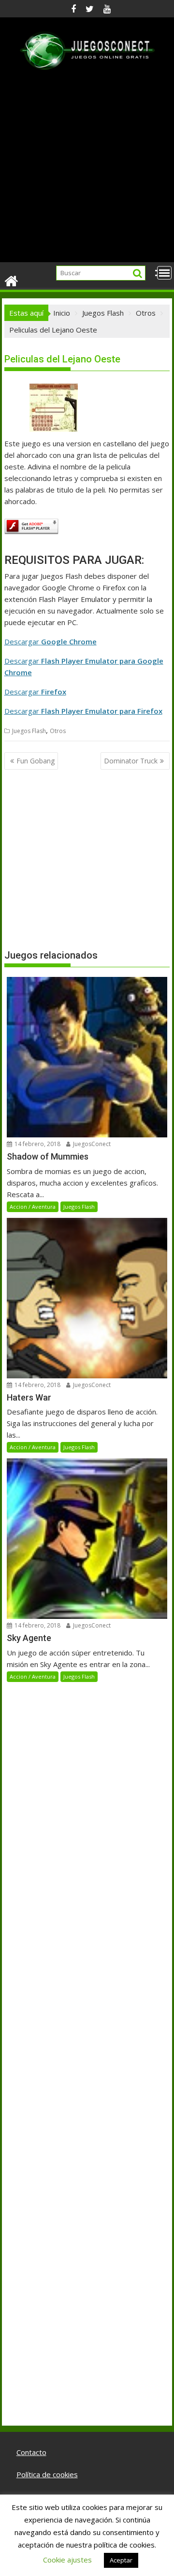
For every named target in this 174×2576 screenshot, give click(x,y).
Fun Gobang (36, 761)
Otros (58, 731)
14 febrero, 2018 (37, 1144)
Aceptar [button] (121, 2560)
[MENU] (164, 273)
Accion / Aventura (33, 1207)
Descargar (51, 641)
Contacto (31, 2452)
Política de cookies (47, 2474)
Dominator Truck (131, 761)
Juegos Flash (29, 731)
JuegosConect (91, 1144)
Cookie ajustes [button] (67, 2560)
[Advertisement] (87, 171)
